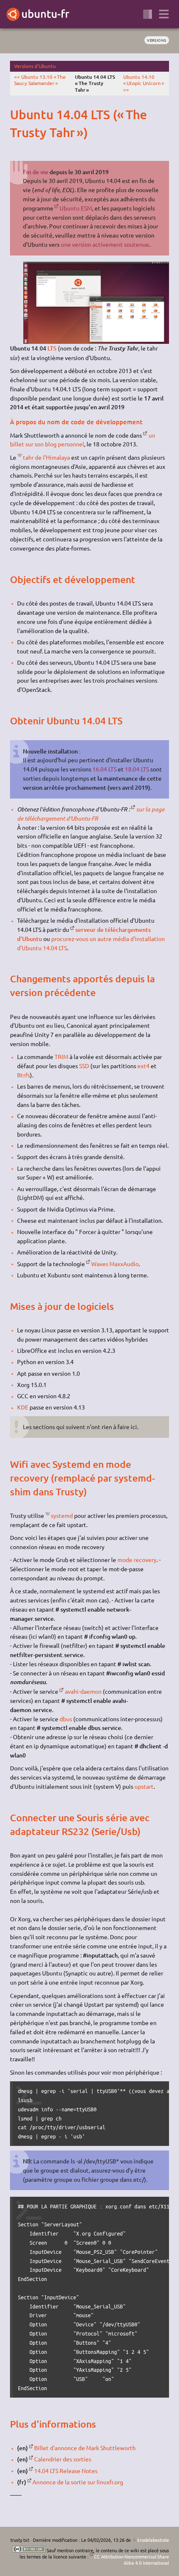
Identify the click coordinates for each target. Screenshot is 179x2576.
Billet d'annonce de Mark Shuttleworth (85, 2448)
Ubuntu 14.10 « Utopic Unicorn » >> (144, 83)
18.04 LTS (137, 769)
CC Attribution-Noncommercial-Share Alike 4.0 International (132, 2560)
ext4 (143, 1066)
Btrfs (24, 1075)
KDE (23, 1407)
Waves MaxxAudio (115, 1264)
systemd (62, 1515)
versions (157, 40)
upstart (144, 1786)
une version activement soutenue (105, 244)
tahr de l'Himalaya (46, 457)
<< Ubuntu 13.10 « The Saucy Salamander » (40, 80)
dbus (66, 1719)
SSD (84, 1066)
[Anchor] (17, 114)
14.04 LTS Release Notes (66, 2471)
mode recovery (137, 1560)
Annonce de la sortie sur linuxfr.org (78, 2482)
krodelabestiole (153, 2540)
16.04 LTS (104, 769)
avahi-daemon (83, 1691)
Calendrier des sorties (63, 2459)
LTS (52, 348)
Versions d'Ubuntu (35, 66)
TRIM (61, 1056)
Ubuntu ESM (76, 208)
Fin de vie (36, 172)
